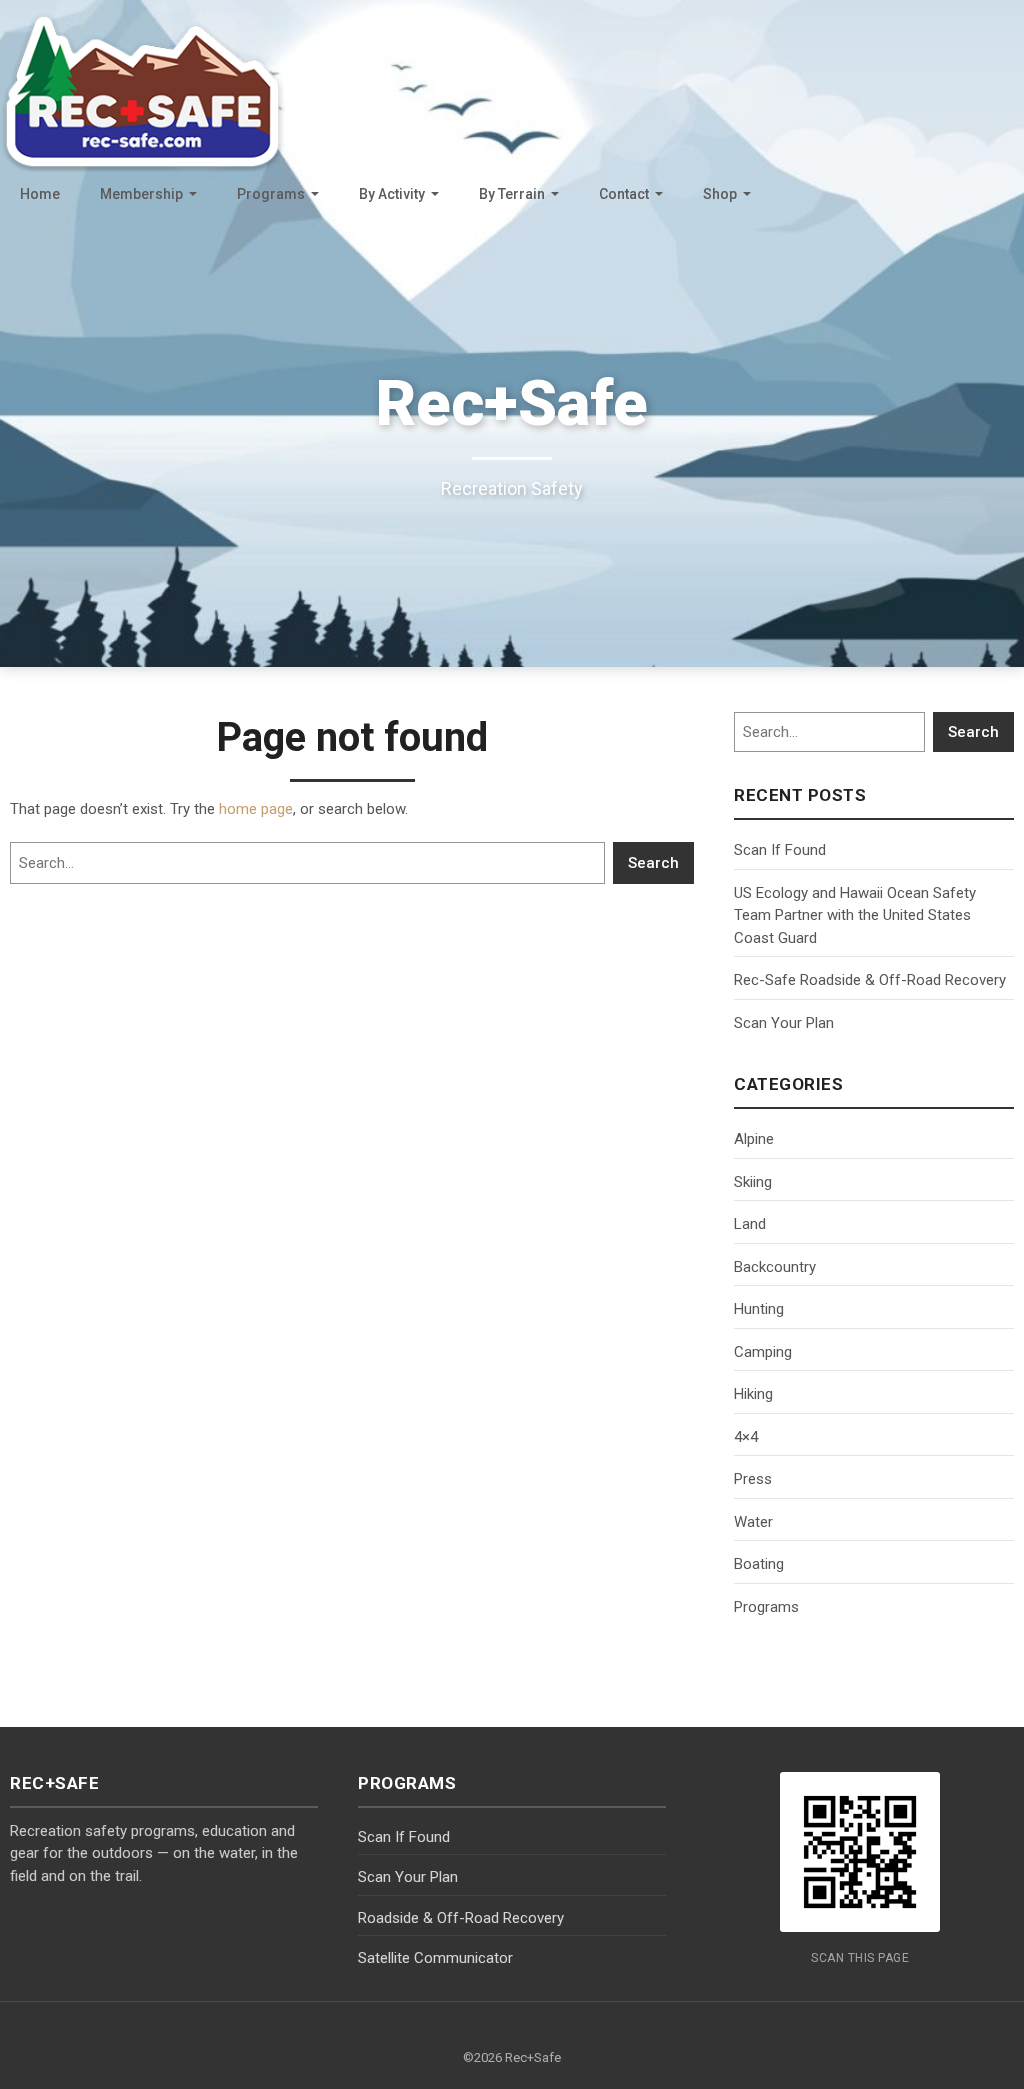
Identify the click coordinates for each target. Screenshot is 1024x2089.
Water (753, 1522)
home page (256, 809)
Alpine (754, 1139)
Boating (759, 1564)
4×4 (746, 1437)
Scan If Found (780, 850)
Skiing (753, 1182)
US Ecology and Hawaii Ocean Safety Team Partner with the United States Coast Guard (855, 915)
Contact (624, 194)
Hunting (759, 1309)
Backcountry (775, 1267)
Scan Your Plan (784, 1023)
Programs (271, 194)
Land (750, 1224)
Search (653, 863)
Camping (763, 1352)
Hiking (753, 1394)
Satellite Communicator (435, 1958)
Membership (141, 194)
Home (40, 194)
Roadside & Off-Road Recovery (461, 1918)
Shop (720, 194)
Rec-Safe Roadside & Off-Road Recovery (870, 980)
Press (753, 1479)
